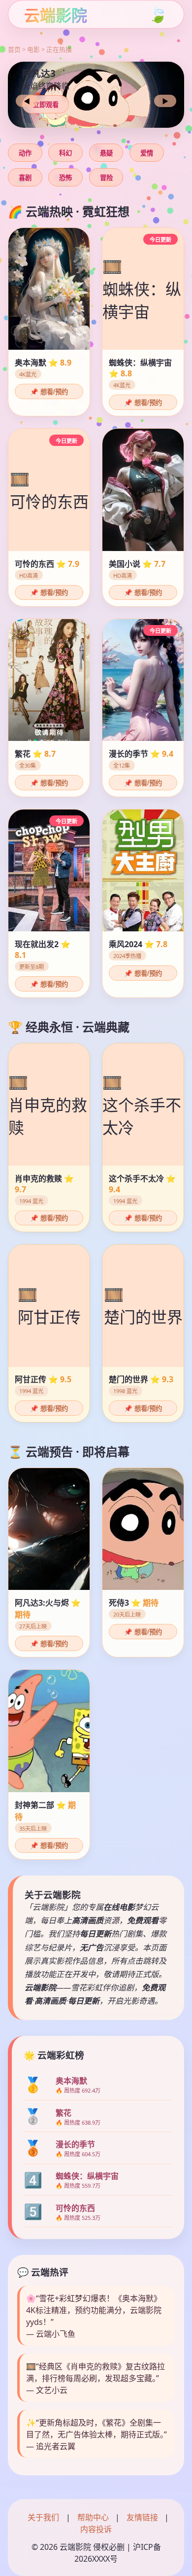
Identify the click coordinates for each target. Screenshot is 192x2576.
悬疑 (106, 153)
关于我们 (43, 2517)
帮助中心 (93, 2517)
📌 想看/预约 (49, 392)
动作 (25, 153)
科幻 (65, 153)
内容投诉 (96, 2529)
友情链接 (142, 2517)
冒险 (106, 178)
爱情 (147, 153)
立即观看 (46, 105)
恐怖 (65, 178)
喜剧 (25, 178)
